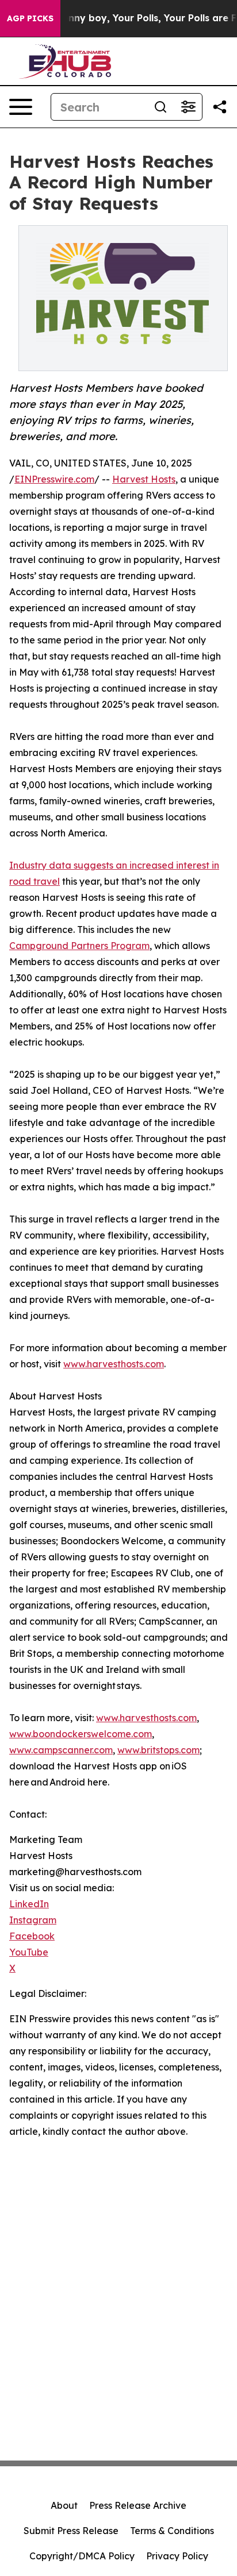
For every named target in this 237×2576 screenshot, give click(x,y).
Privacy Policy (177, 2556)
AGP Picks (30, 18)
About (64, 2505)
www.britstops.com (158, 1750)
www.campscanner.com (61, 1750)
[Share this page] (220, 107)
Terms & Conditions (172, 2531)
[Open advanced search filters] (188, 107)
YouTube (29, 1952)
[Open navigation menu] (21, 107)
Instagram (33, 1920)
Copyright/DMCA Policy (82, 2556)
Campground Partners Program (79, 946)
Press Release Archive (138, 2505)
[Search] (160, 107)
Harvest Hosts (144, 479)
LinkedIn (29, 1904)
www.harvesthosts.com (114, 1364)
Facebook (32, 1936)
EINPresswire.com (54, 479)
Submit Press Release (71, 2531)
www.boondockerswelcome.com (81, 1734)
